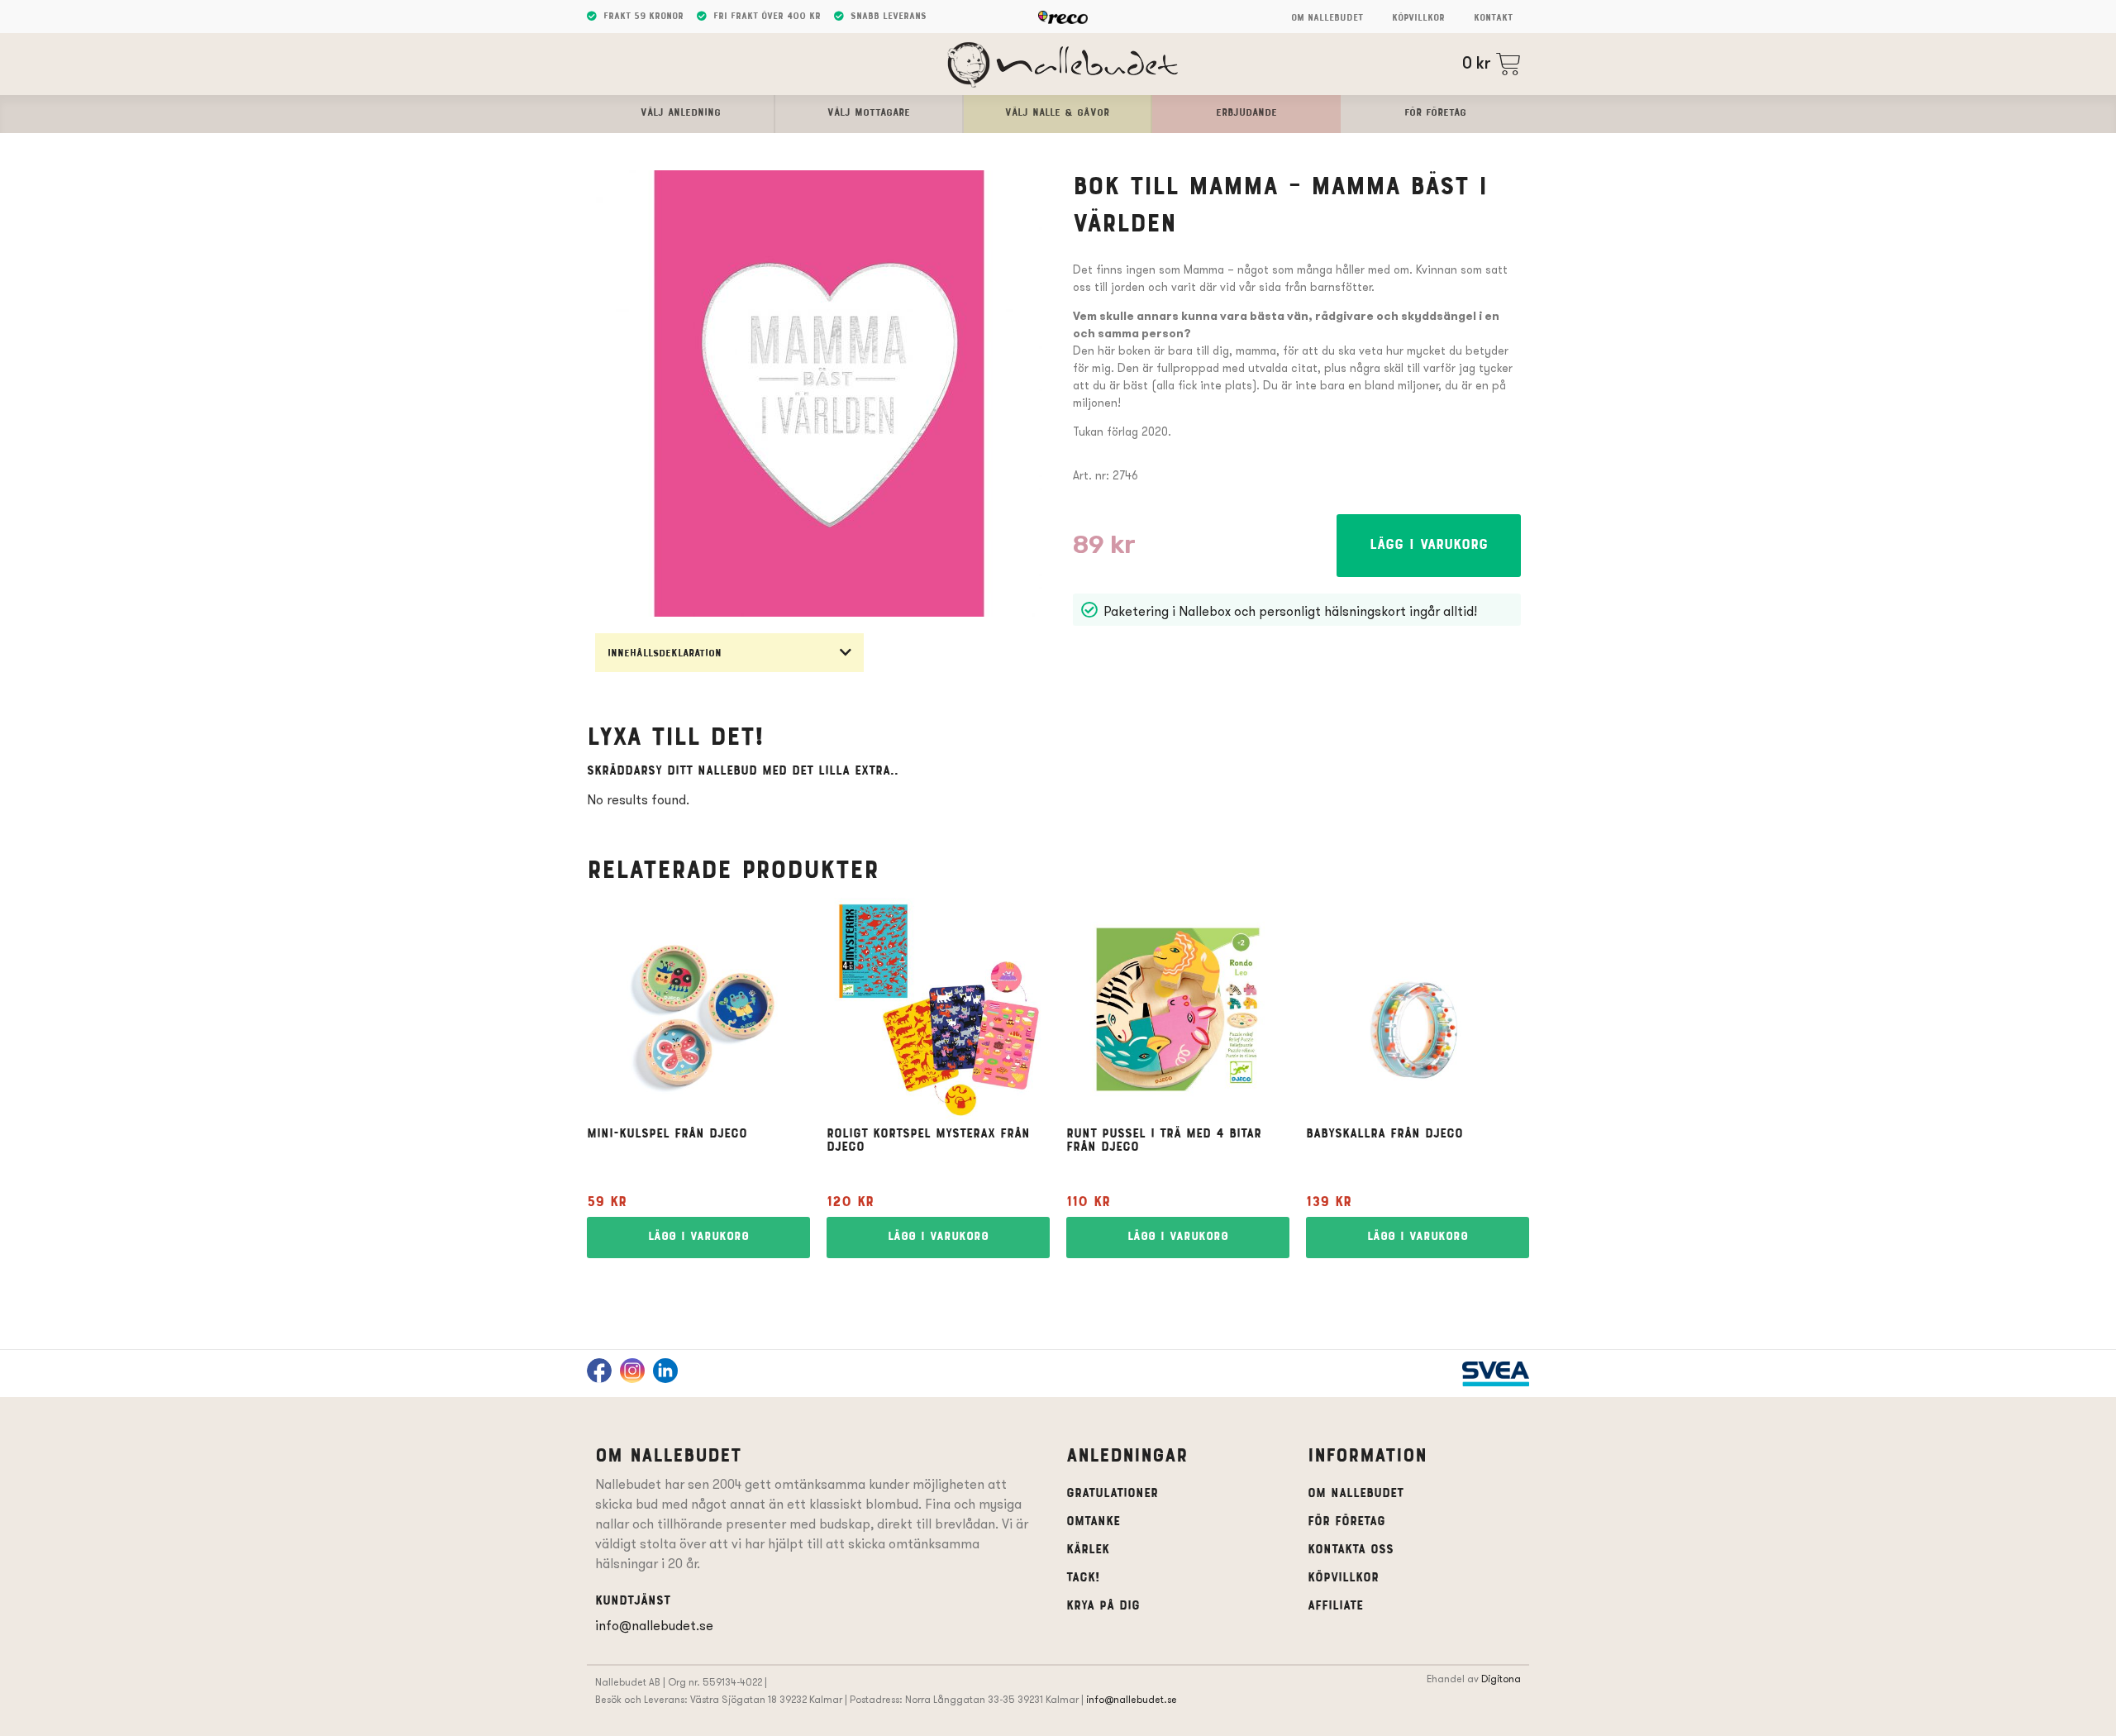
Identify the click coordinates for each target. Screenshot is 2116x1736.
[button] (729, 653)
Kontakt (1493, 18)
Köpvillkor (1418, 18)
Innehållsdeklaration (665, 654)
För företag (1346, 1522)
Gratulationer (1112, 1494)
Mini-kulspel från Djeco (667, 1134)
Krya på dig (1103, 1606)
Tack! (1083, 1578)
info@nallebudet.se (654, 1626)
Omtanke (1093, 1522)
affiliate (1335, 1606)
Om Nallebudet (1327, 18)
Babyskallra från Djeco (1384, 1134)
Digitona (1501, 1679)
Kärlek (1088, 1550)
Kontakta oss (1351, 1550)
